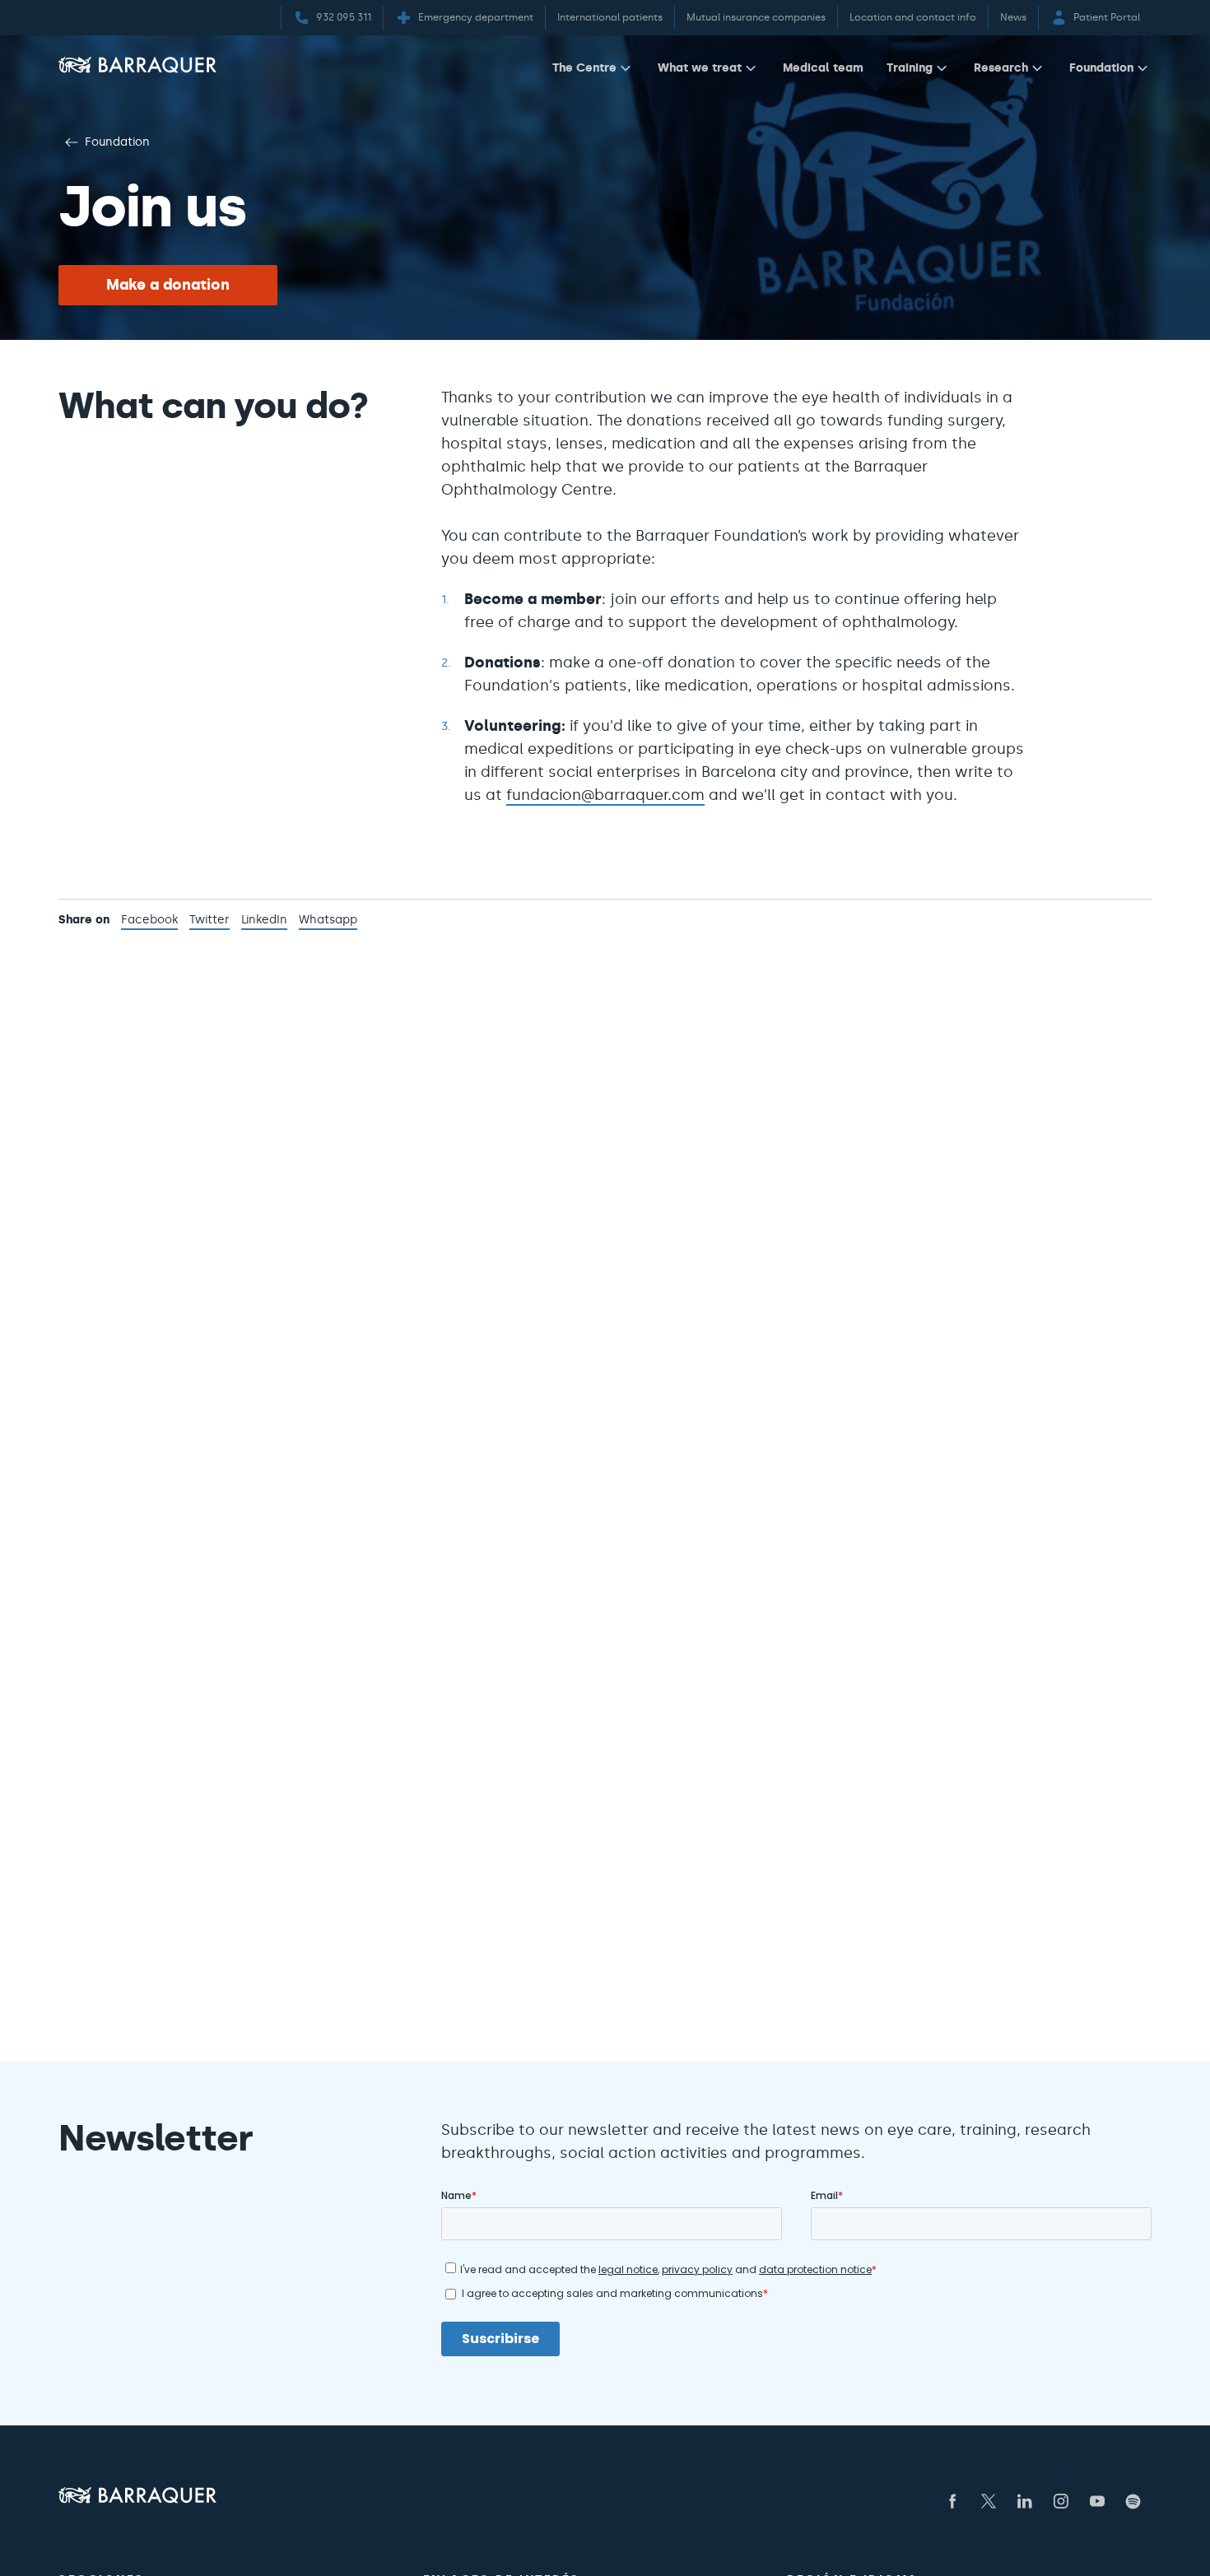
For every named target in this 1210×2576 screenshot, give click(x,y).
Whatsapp (328, 921)
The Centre (584, 67)
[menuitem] (593, 71)
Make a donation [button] (168, 285)
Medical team (823, 67)
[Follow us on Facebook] (952, 2501)
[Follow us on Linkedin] (1025, 2501)
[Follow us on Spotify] (1133, 2501)
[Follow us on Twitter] (989, 2501)
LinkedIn (264, 921)
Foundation (1101, 67)
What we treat (700, 67)
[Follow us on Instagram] (1061, 2501)
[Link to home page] (137, 65)
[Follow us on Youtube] (1097, 2501)
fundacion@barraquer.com (605, 795)
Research (1001, 67)
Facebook (149, 921)
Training (910, 67)
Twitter (209, 921)
